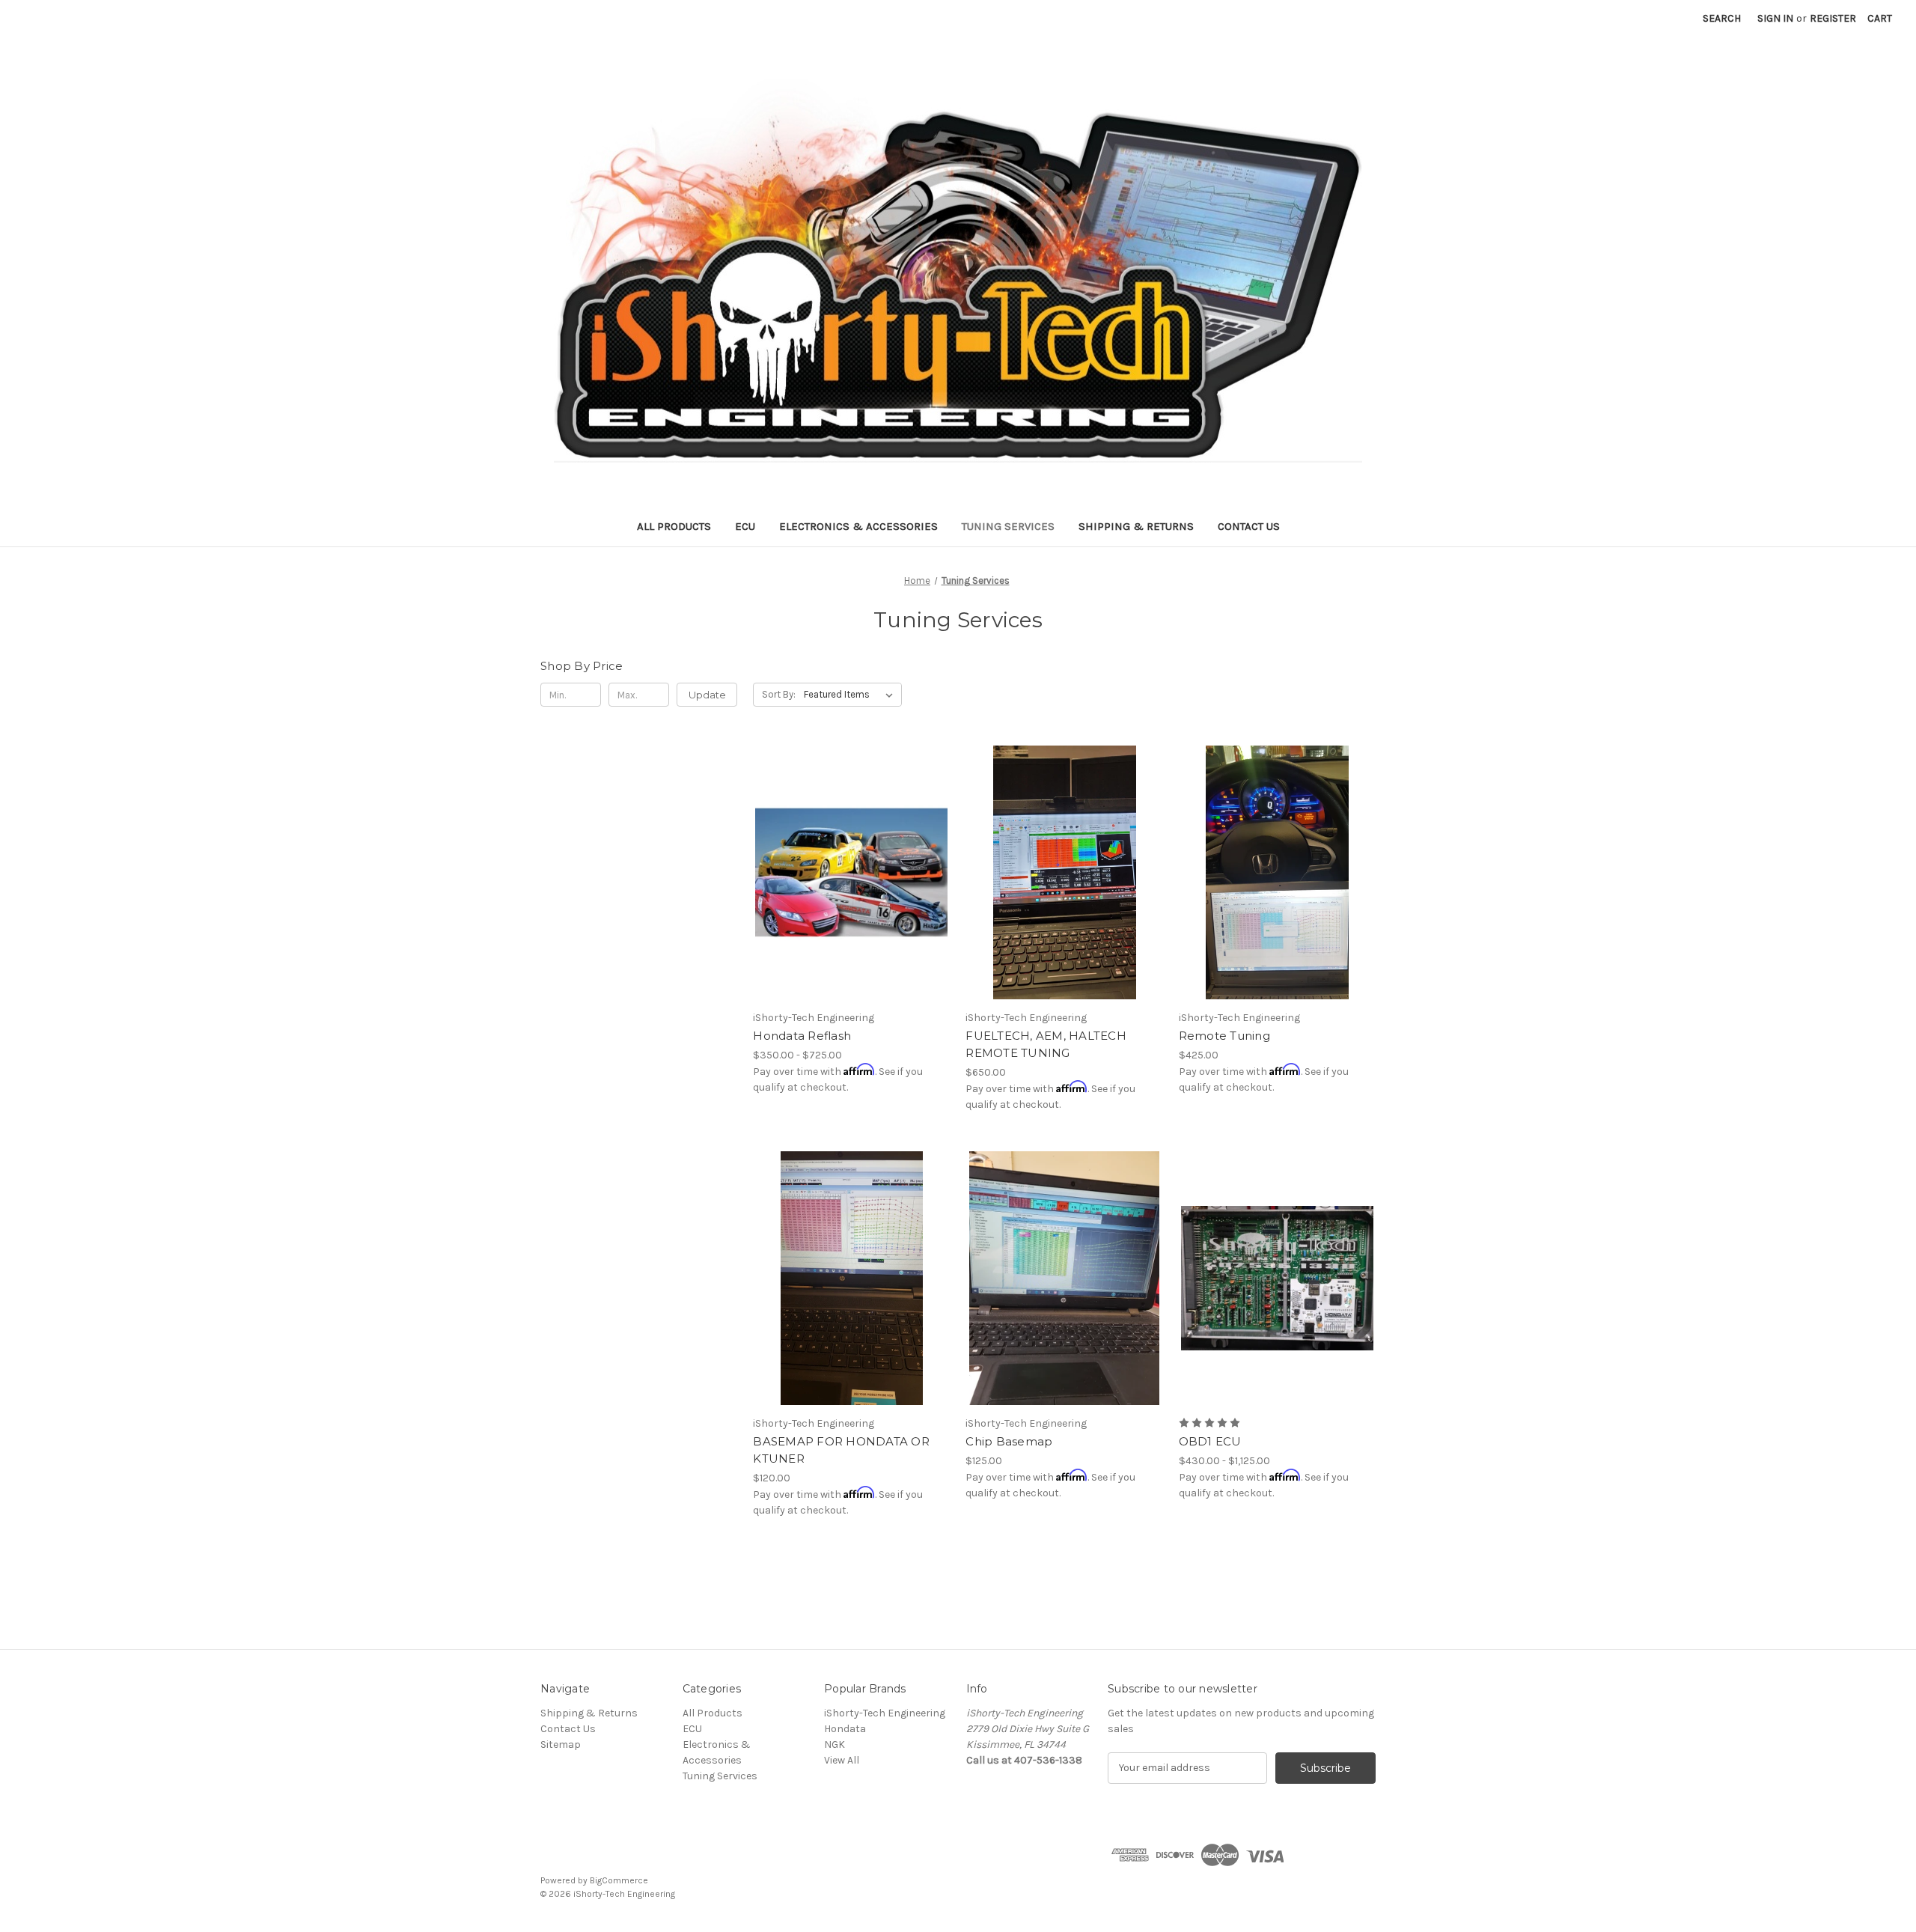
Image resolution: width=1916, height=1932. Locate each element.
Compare (846, 873)
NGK (835, 1744)
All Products (674, 526)
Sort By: (779, 694)
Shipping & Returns (1136, 526)
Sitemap (561, 1744)
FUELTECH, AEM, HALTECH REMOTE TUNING (1046, 1044)
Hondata (845, 1729)
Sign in (1775, 18)
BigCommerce (619, 1880)
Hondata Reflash (802, 1036)
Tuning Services (1008, 526)
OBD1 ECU (1210, 1441)
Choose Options (852, 899)
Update (707, 695)
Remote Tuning (1224, 1036)
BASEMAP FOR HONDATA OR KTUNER (841, 1450)
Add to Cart (1065, 899)
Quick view (839, 846)
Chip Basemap (1009, 1441)
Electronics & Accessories (858, 526)
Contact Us (1249, 526)
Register (1833, 18)
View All (842, 1760)
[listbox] (851, 695)
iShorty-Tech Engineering (885, 1713)
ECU (745, 526)
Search (1722, 18)
